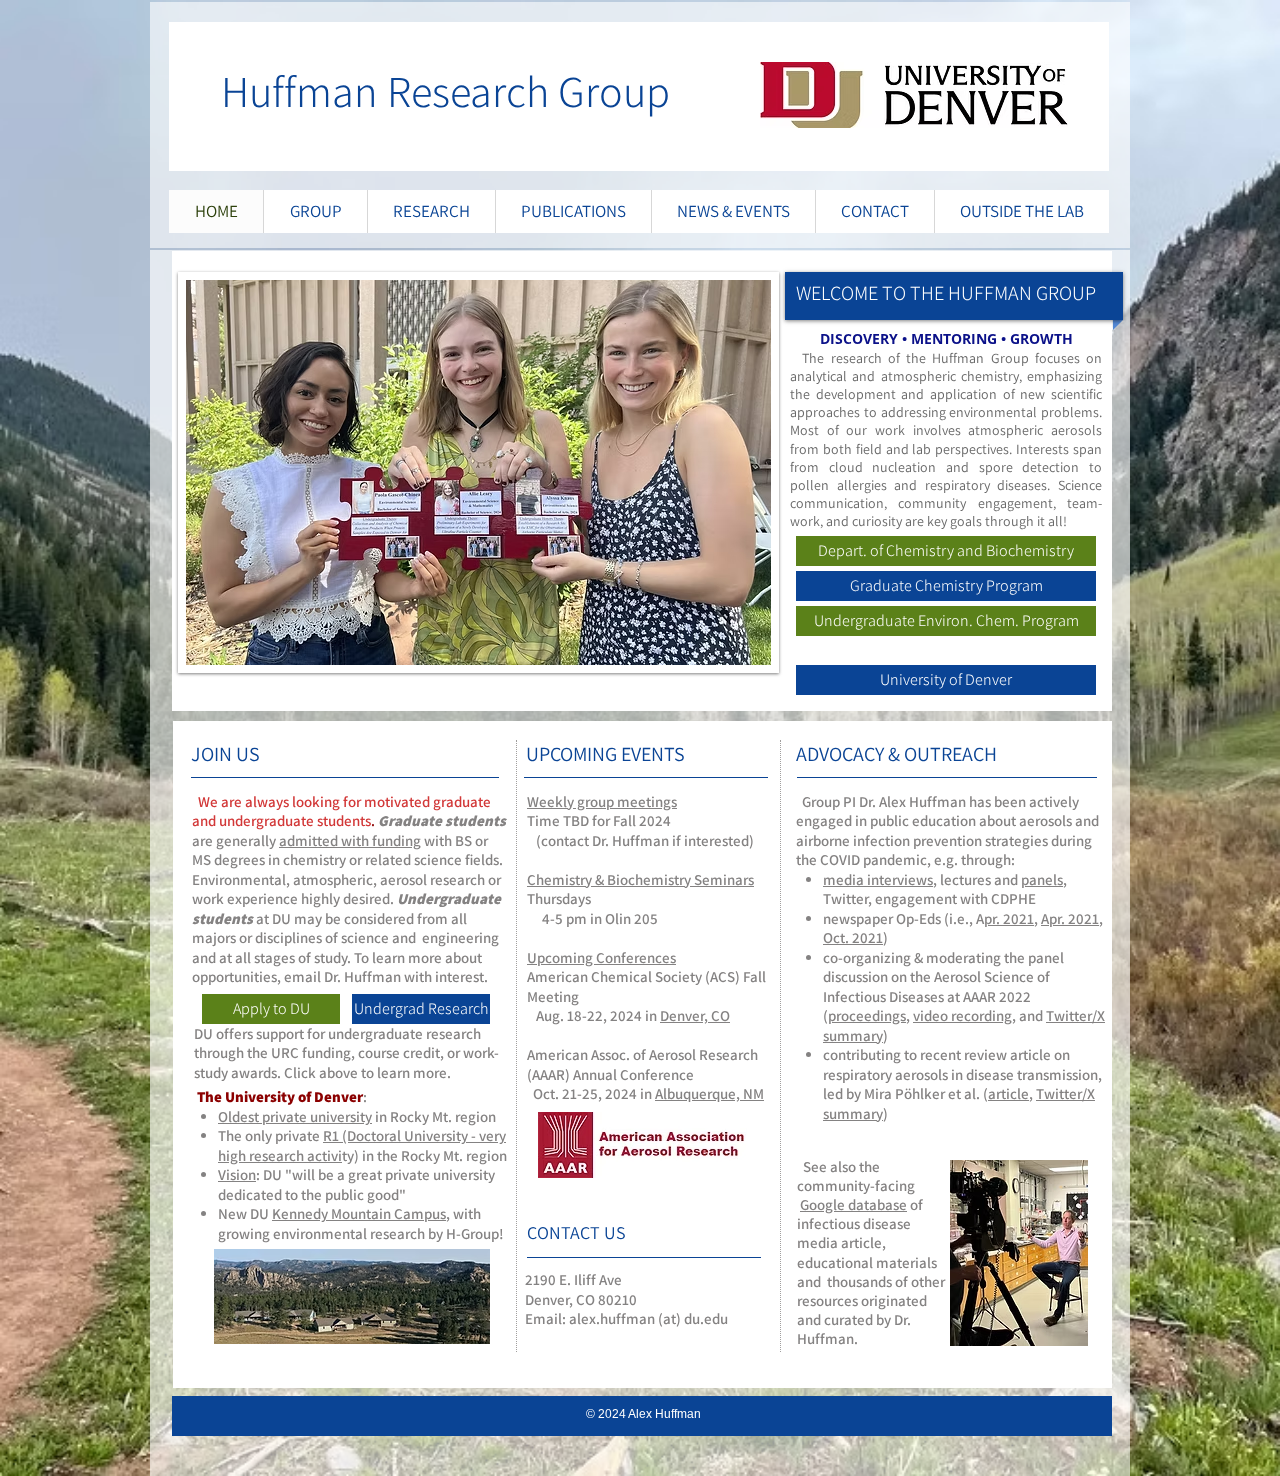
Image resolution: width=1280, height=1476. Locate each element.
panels (1042, 879)
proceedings (867, 1015)
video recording (962, 1015)
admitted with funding (350, 840)
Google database (853, 1204)
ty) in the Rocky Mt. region (424, 1155)
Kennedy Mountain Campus (359, 1213)
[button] (478, 472)
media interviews (878, 879)
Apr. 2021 (1070, 918)
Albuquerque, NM (709, 1093)
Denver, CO (695, 1015)
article (1008, 1093)
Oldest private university (295, 1116)
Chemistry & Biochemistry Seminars (640, 879)
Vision (237, 1174)
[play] (741, 635)
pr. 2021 (1009, 918)
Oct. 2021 (853, 937)
